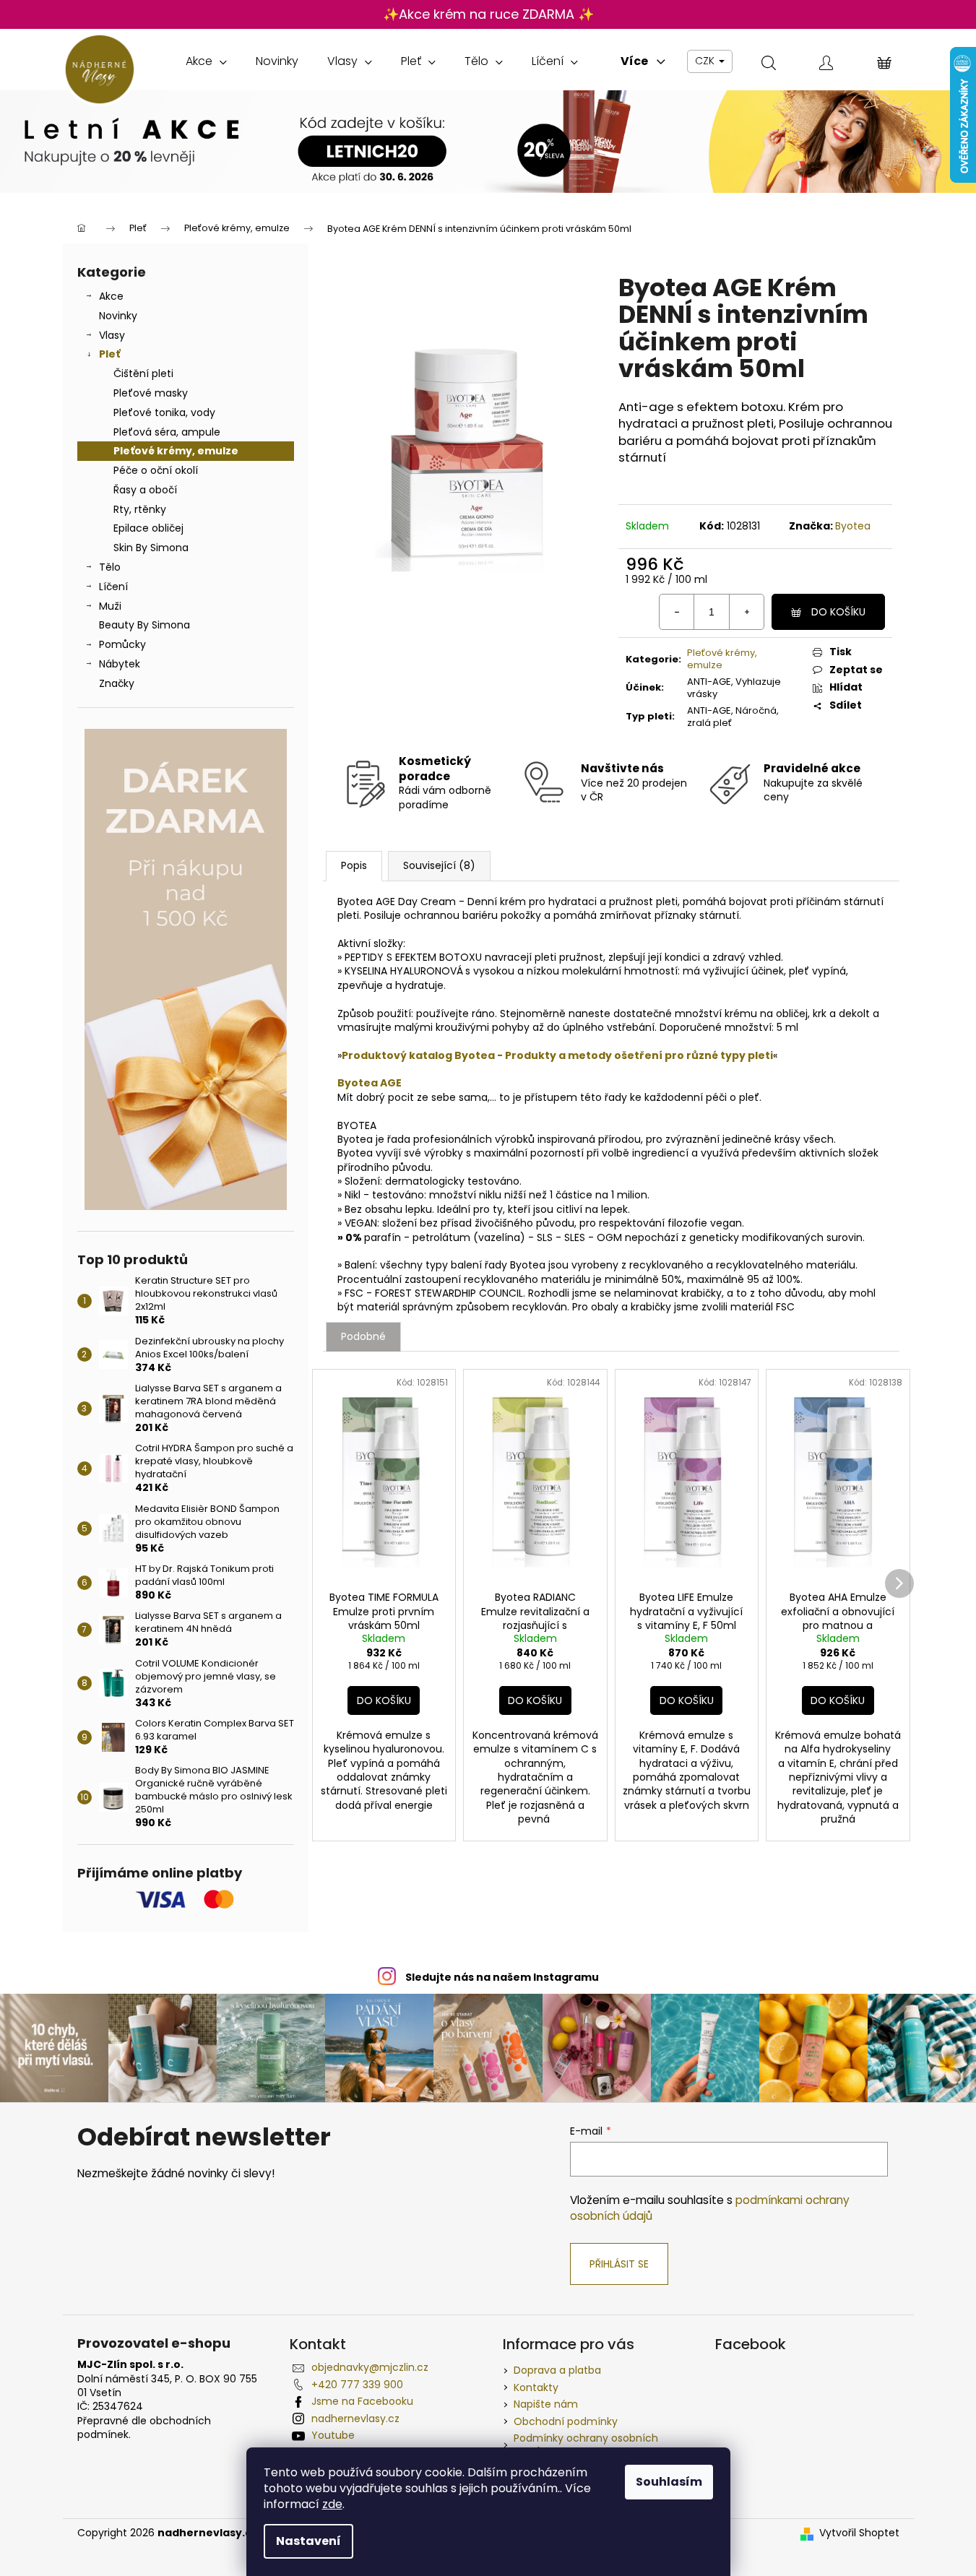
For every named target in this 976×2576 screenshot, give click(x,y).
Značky (117, 683)
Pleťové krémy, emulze (176, 451)
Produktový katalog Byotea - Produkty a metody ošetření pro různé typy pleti (557, 1055)
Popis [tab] (354, 865)
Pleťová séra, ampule (167, 432)
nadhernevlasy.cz (355, 2419)
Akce (111, 296)
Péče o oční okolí (156, 470)
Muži (110, 606)
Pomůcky (122, 644)
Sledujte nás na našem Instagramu (502, 1977)
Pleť (109, 354)
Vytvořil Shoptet (859, 2533)
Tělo (110, 567)
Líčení (113, 587)
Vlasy (112, 335)
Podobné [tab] (363, 1336)
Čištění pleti (143, 373)
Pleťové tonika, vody (164, 412)
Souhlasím (669, 2482)
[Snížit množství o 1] (677, 612)
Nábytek (120, 664)
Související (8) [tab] (439, 865)
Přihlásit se (619, 2264)
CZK (706, 61)
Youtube (333, 2435)
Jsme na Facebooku (362, 2401)
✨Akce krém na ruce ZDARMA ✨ (488, 14)
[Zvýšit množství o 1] (746, 612)
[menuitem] (206, 61)
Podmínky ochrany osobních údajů (586, 2445)
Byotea (853, 526)
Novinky (118, 316)
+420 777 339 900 (357, 2385)
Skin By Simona (151, 548)
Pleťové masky (151, 393)
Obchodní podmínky (566, 2421)
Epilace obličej (148, 528)
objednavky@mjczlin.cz (370, 2367)
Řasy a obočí (145, 490)
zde (332, 2504)
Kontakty (536, 2387)
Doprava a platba (557, 2370)
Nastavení (308, 2541)
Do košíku (838, 612)
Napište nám (546, 2404)
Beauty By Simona (144, 625)
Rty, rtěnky (140, 509)
